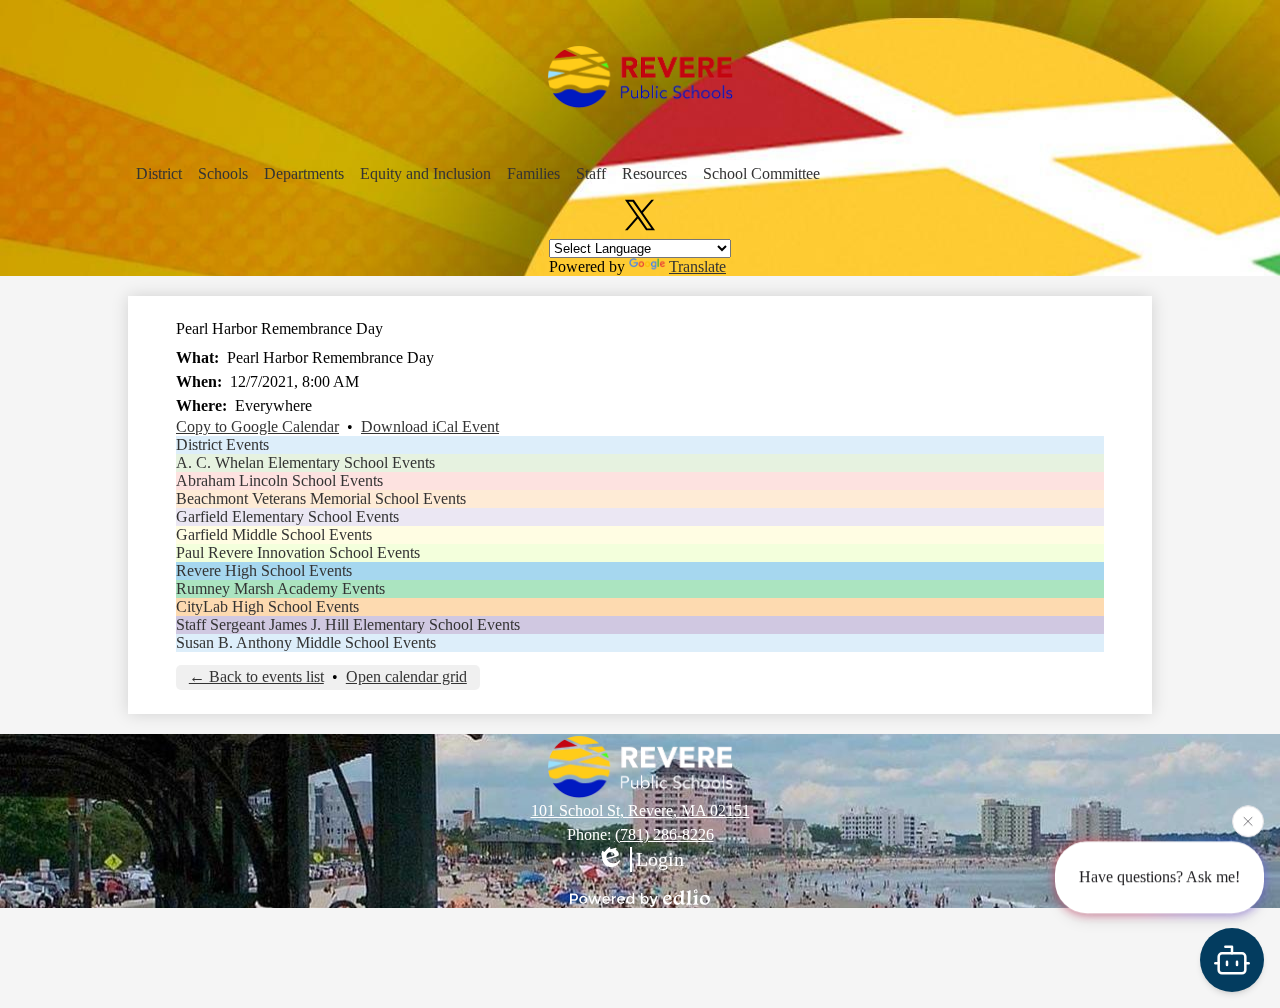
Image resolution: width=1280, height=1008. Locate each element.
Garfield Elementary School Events (287, 516)
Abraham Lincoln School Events (279, 480)
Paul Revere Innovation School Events (298, 552)
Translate (697, 266)
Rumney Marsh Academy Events (280, 588)
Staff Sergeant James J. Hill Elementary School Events (348, 624)
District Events (222, 444)
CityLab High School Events (267, 606)
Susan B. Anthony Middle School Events (306, 642)
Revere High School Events (264, 570)
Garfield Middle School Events (274, 534)
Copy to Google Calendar (257, 426)
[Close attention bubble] (1248, 820)
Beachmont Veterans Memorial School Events (321, 498)
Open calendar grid (406, 676)
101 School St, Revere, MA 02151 (640, 810)
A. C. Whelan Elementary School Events (305, 462)
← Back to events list (256, 676)
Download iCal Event (430, 426)
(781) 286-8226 (664, 834)
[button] (159, 174)
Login (660, 859)
